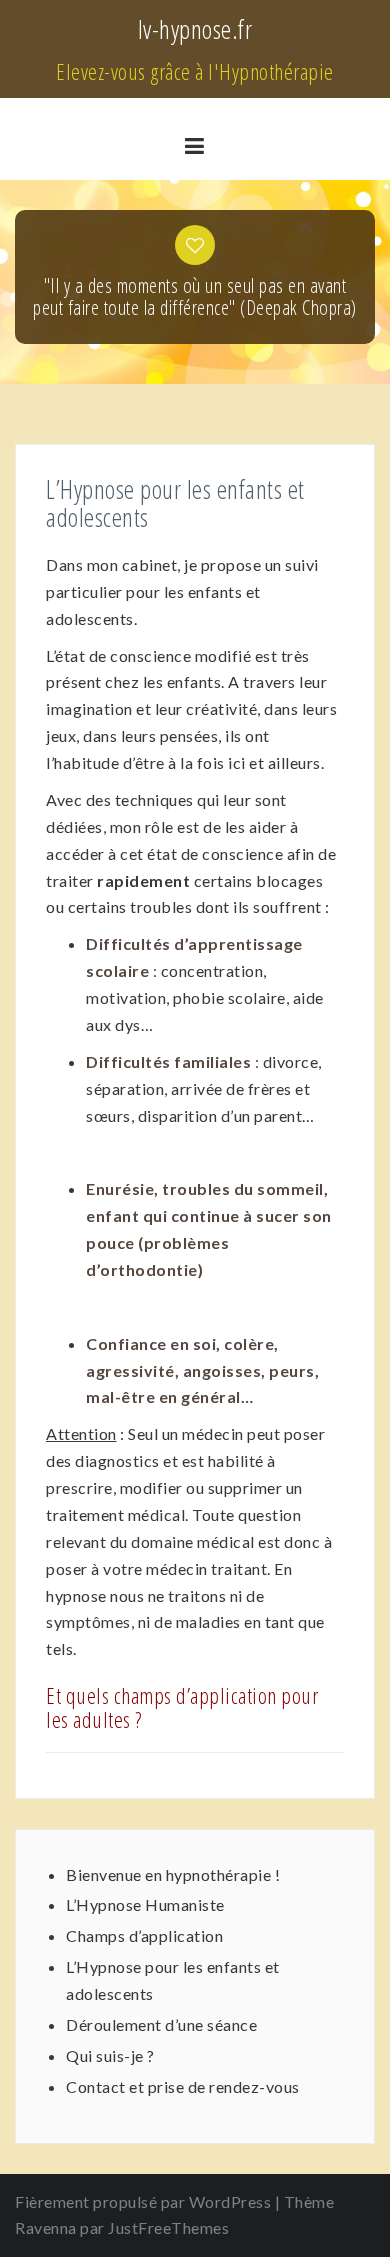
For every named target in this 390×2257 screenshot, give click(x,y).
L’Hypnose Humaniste (145, 1904)
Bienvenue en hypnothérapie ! (173, 1874)
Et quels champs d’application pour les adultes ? (182, 1707)
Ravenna (46, 2227)
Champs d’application (144, 1935)
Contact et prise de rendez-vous (183, 2086)
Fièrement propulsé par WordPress (143, 2201)
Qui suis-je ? (110, 2055)
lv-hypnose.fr (195, 29)
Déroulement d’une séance (161, 2024)
